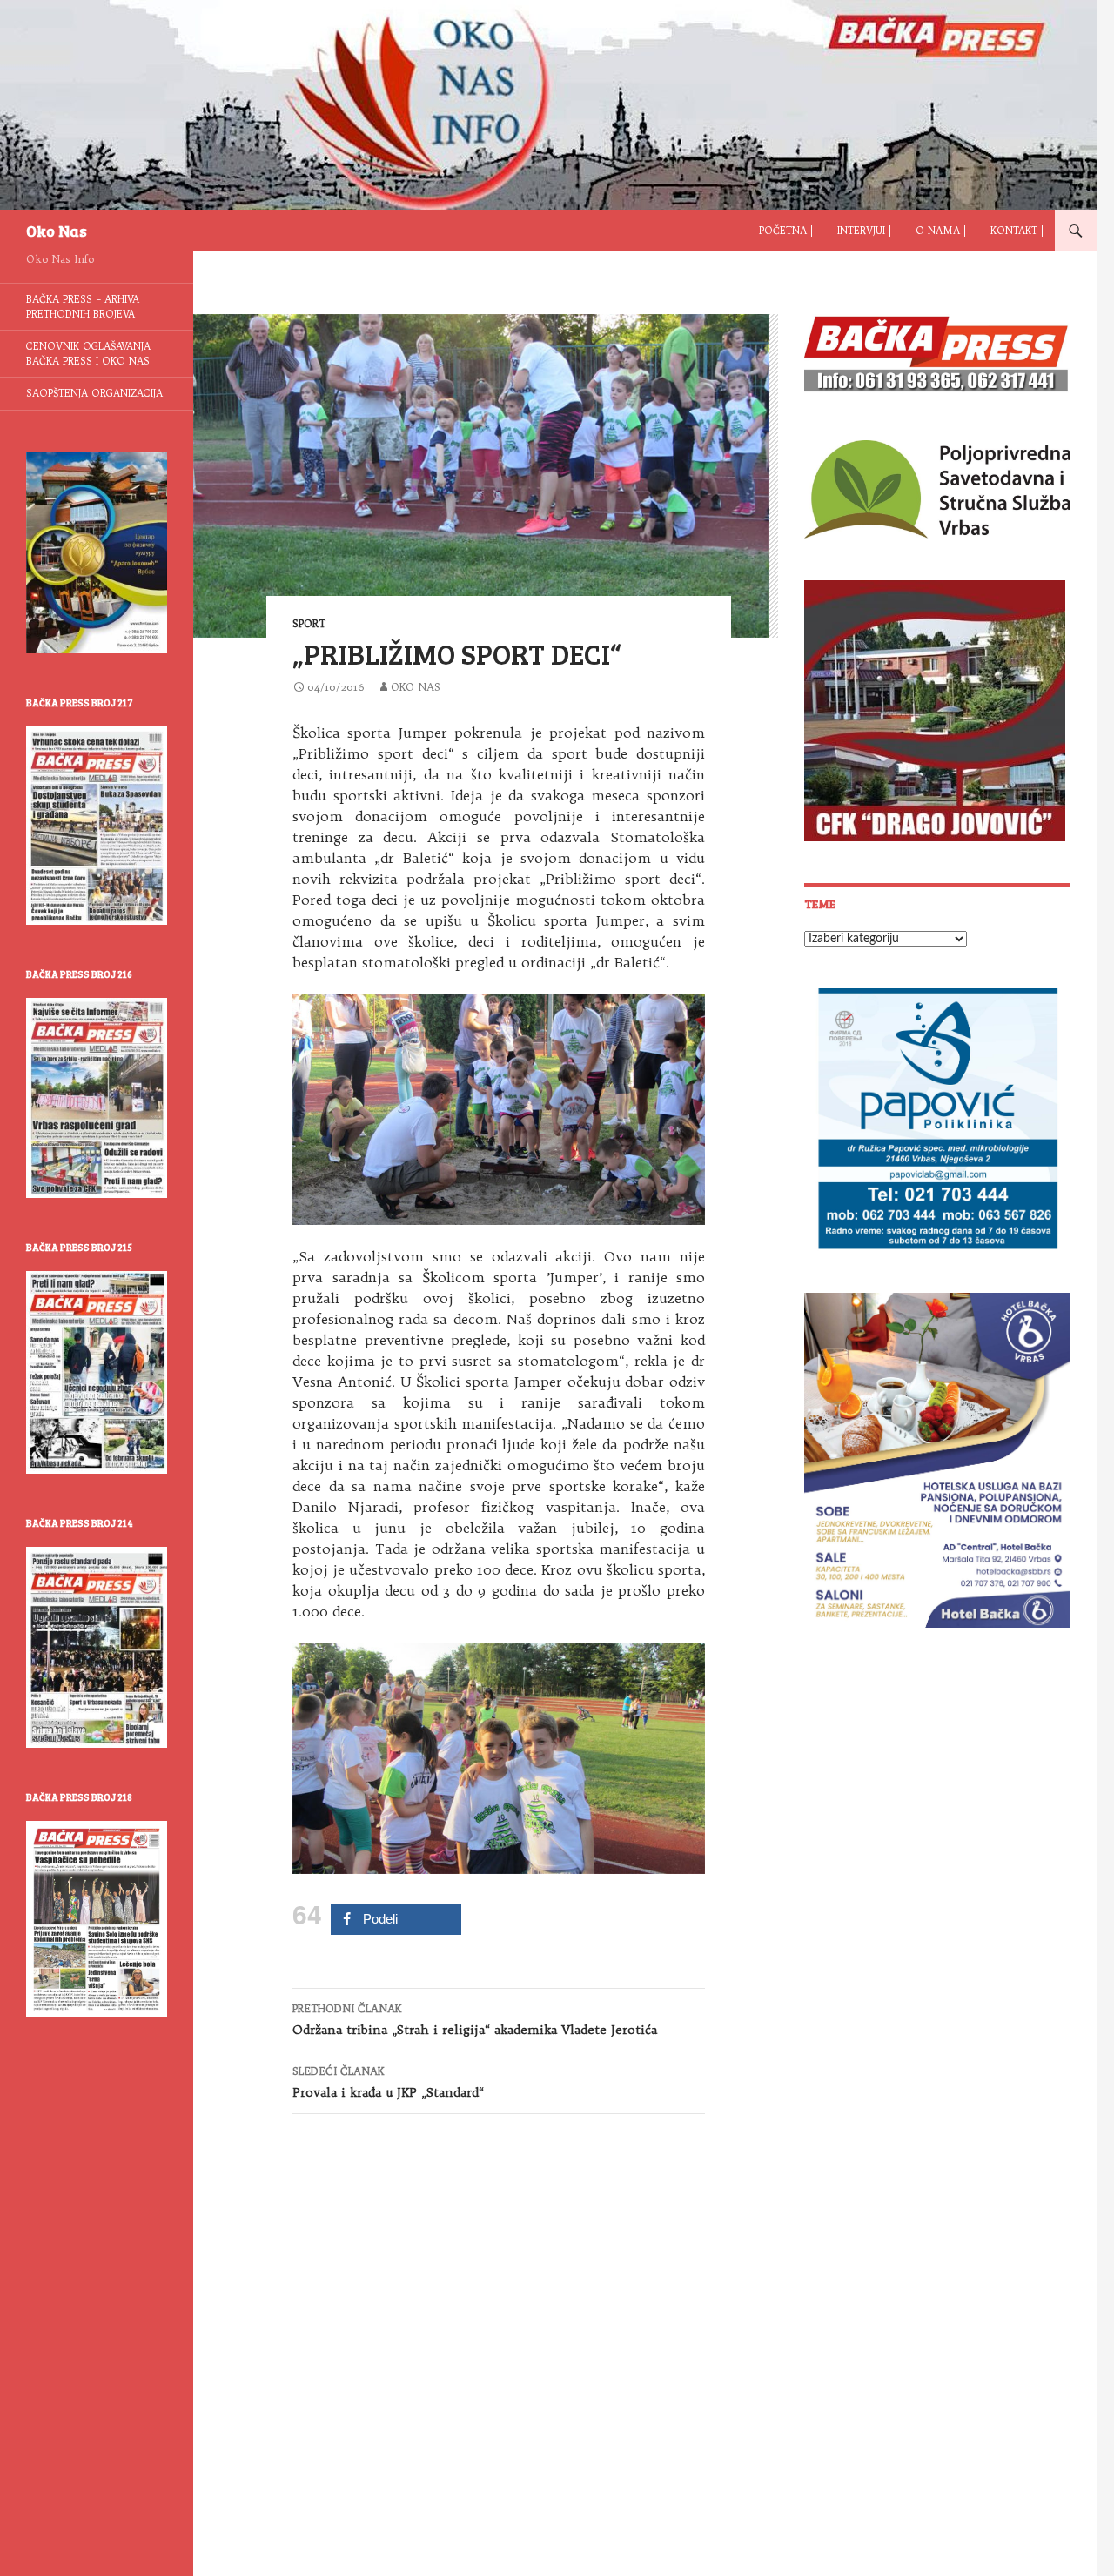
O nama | (941, 231)
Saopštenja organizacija (94, 393)
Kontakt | (1017, 231)
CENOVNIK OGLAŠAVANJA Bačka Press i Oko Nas (88, 354)
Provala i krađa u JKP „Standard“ (388, 2082)
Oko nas (416, 687)
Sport (309, 623)
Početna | (786, 231)
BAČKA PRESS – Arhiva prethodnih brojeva (83, 307)
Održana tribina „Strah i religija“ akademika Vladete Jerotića (475, 2020)
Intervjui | (864, 231)
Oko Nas (57, 231)
